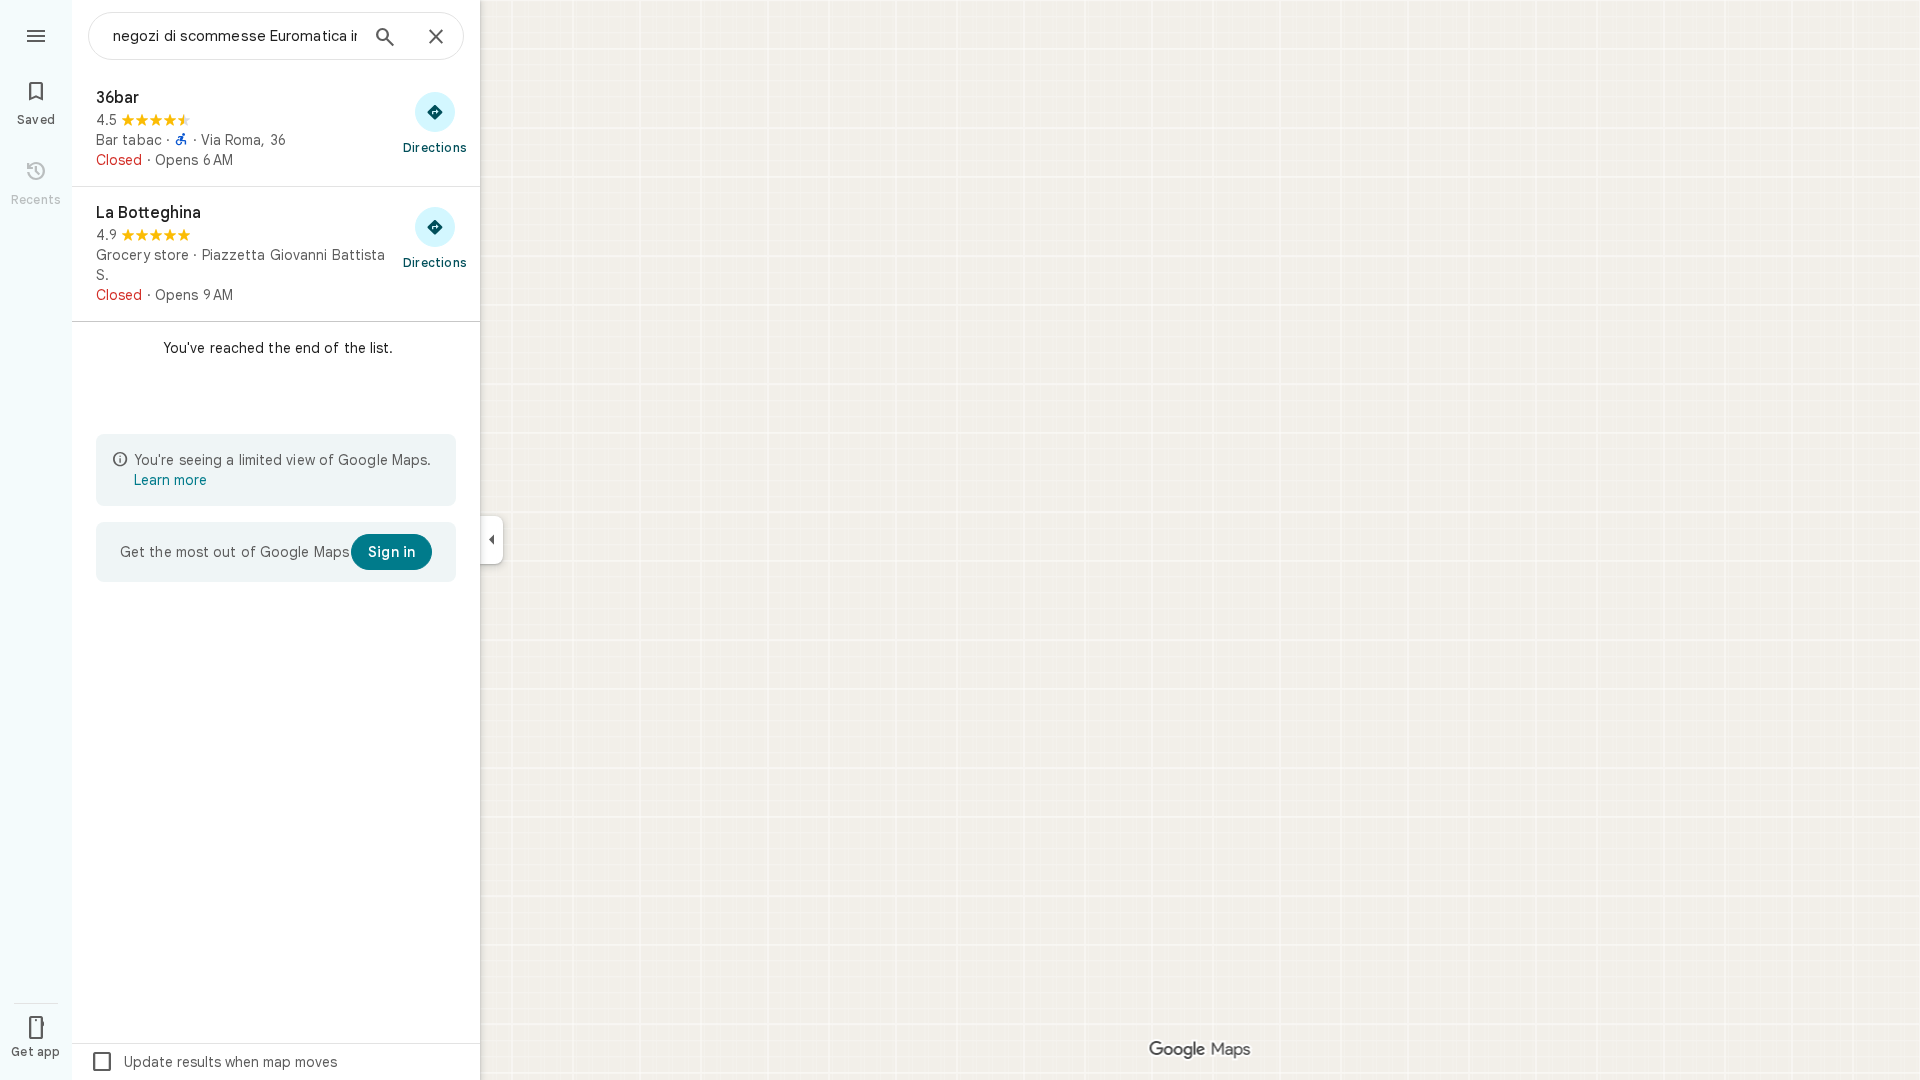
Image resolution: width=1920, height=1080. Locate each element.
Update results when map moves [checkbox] (213, 1062)
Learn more (170, 480)
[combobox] (235, 36)
